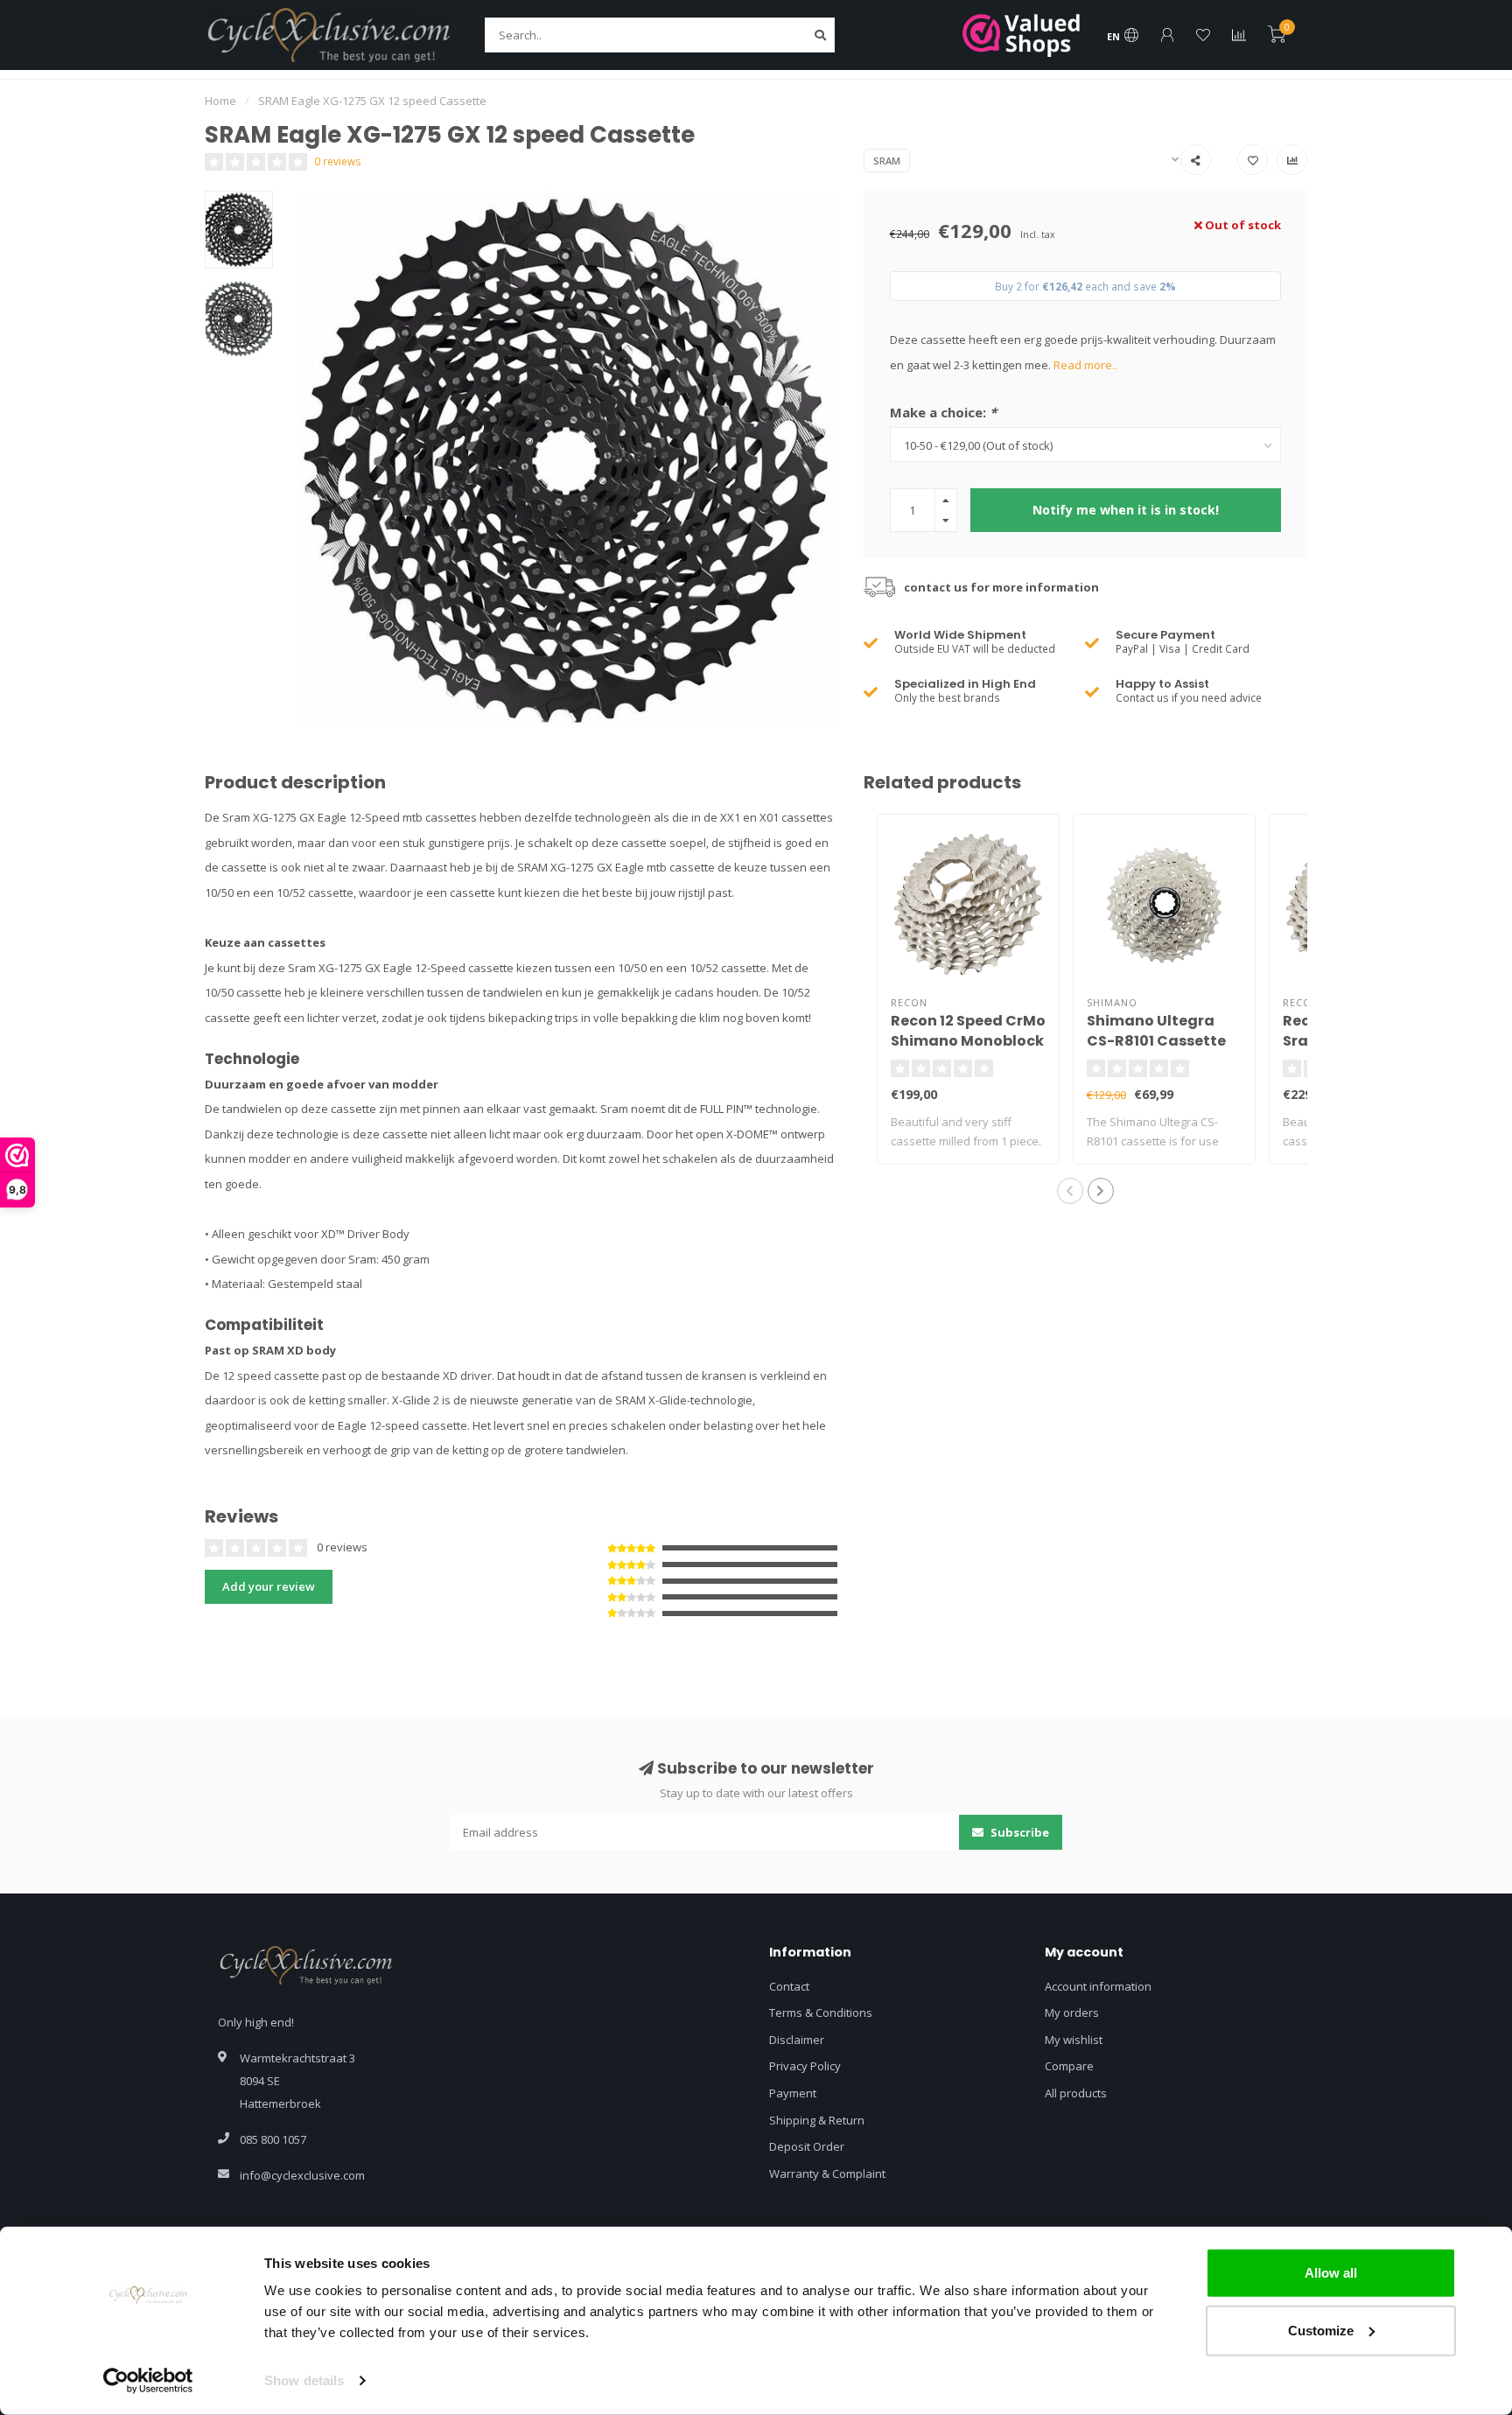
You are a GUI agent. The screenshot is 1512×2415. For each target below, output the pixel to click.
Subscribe (1018, 1832)
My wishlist (1074, 2040)
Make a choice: (943, 412)
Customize (1321, 2330)
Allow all (1331, 2273)
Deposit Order (807, 2146)
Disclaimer (797, 2040)
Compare (1069, 2066)
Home (220, 101)
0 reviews (338, 161)
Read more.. (1085, 365)
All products (1076, 2093)
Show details (304, 2380)
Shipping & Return (817, 2120)
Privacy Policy (805, 2066)
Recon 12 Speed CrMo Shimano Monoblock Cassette (968, 1041)
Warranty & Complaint (827, 2173)
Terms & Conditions (821, 2012)
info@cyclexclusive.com (302, 2175)
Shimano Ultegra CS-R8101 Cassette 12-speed (1156, 1041)
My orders (1072, 2012)
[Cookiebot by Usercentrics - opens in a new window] (148, 2381)
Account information (1098, 1986)
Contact (789, 1986)
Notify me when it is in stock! (1126, 510)
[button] (1070, 1191)
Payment (793, 2093)
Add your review (269, 1586)
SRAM (887, 161)
